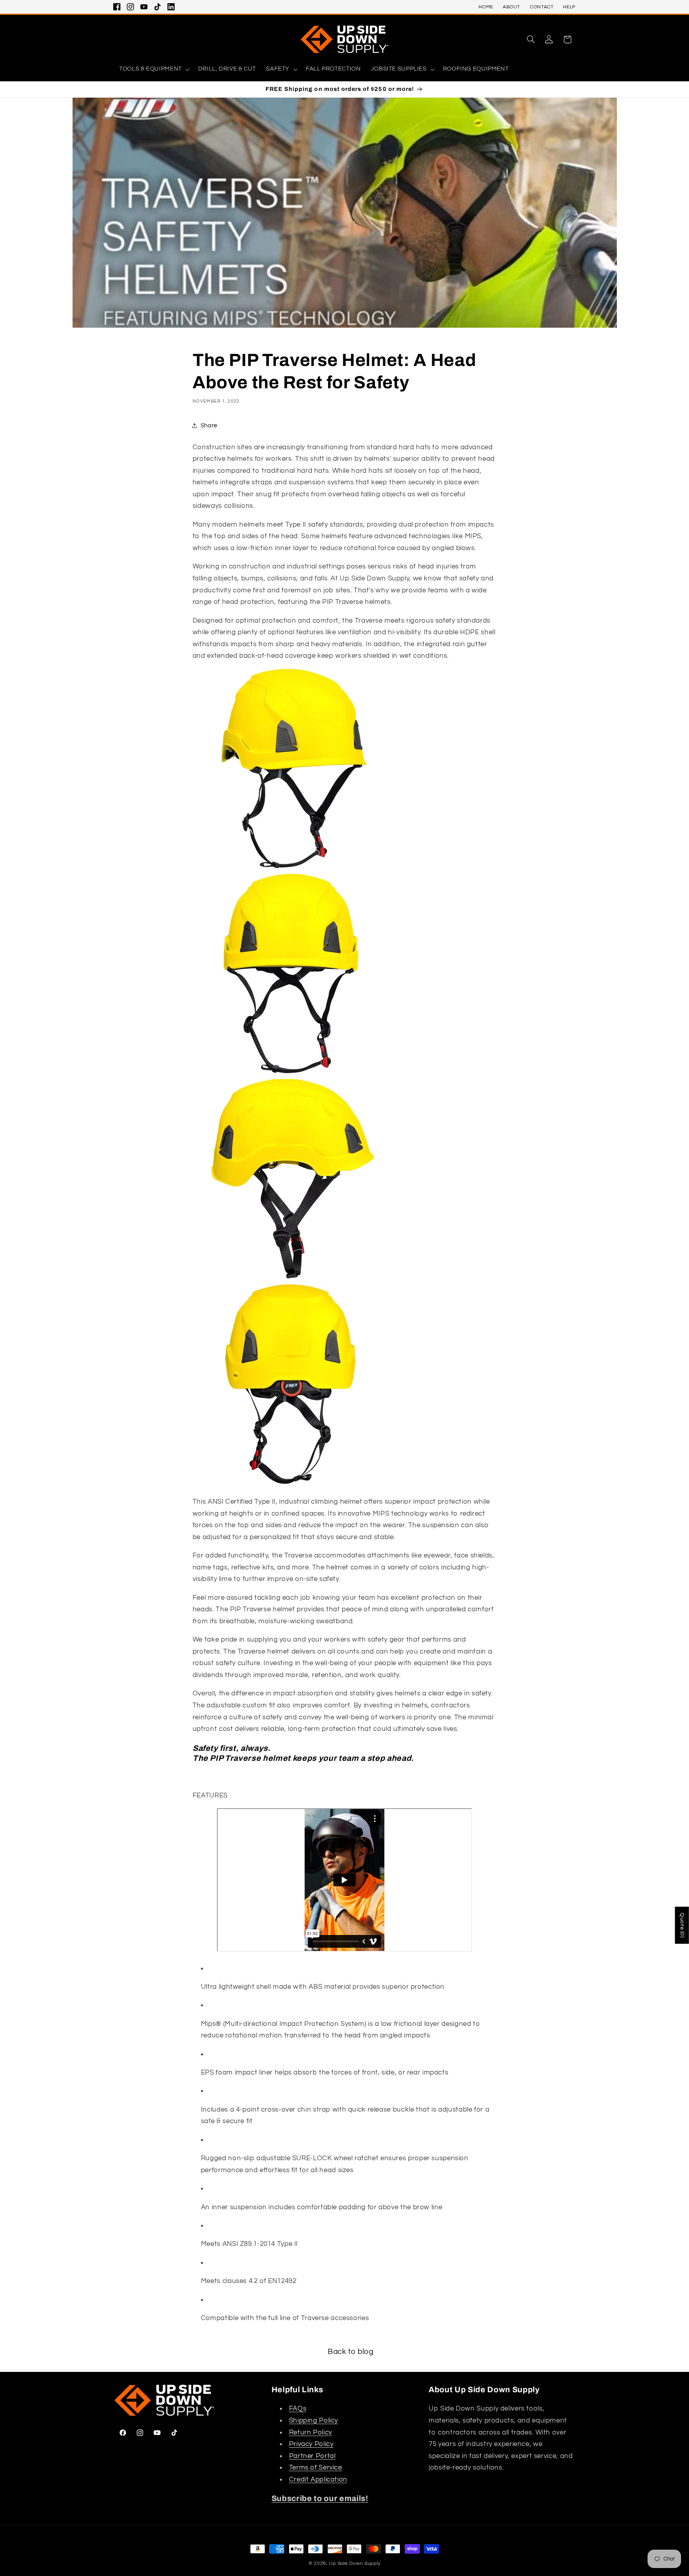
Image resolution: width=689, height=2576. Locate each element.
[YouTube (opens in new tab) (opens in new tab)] (144, 7)
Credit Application (318, 2480)
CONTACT (542, 7)
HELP (569, 7)
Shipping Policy (314, 2421)
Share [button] (209, 426)
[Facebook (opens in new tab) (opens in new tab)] (117, 7)
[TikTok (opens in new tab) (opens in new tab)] (157, 7)
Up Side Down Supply (355, 2563)
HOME (486, 7)
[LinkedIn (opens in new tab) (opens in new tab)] (171, 7)
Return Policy (311, 2432)
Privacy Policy (311, 2444)
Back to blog (351, 2352)
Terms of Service (316, 2468)
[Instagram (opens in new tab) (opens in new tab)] (130, 7)
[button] (531, 39)
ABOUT (512, 7)
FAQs (298, 2409)
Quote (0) (682, 1925)
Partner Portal (312, 2456)
